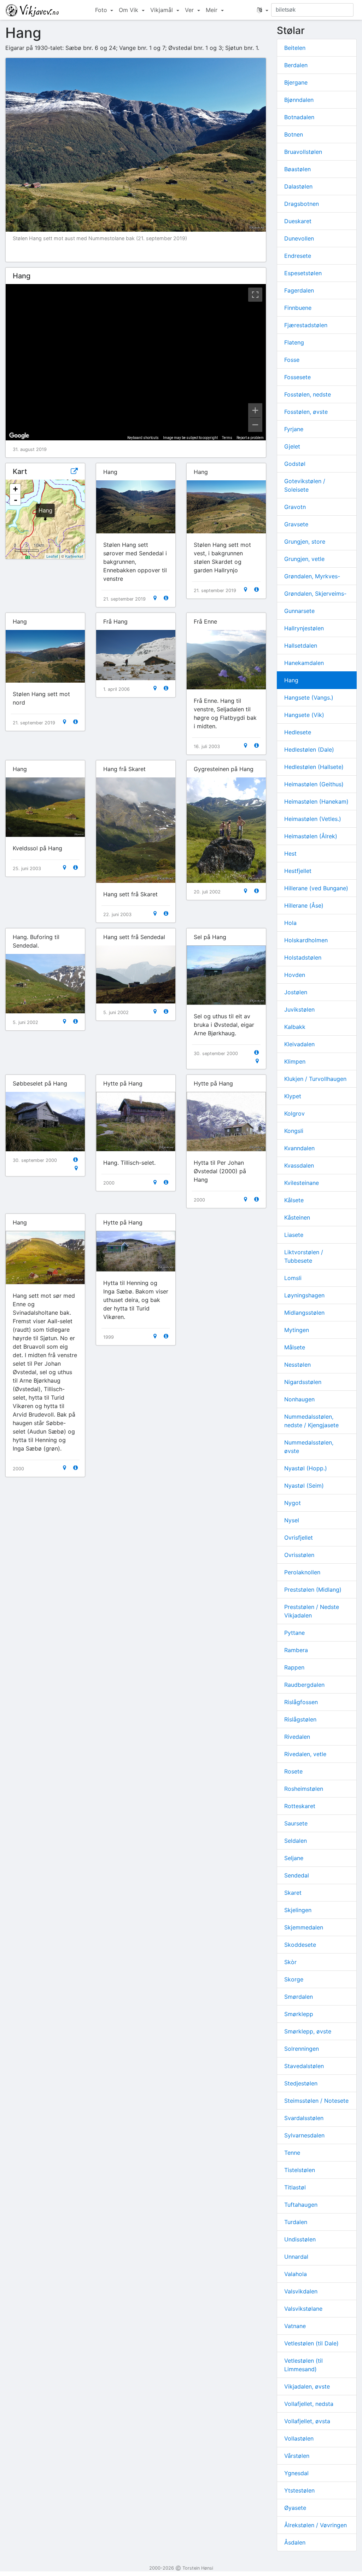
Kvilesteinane (302, 1183)
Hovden (295, 975)
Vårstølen (297, 2456)
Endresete (298, 256)
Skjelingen (298, 1910)
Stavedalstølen (304, 2066)
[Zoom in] (255, 410)
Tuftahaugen (301, 2205)
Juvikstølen (299, 1009)
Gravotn (295, 507)
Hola (290, 923)
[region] (136, 362)
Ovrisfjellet (299, 1538)
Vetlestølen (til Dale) (311, 2343)
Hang (291, 680)
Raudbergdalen (304, 1685)
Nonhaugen (299, 1399)
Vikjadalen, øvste (307, 2386)
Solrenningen (302, 2049)
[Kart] (155, 598)
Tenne (292, 2153)
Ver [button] (190, 10)
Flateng (294, 342)
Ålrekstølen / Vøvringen (316, 2525)
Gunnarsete (299, 611)
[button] (263, 10)
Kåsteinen (297, 1217)
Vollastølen (299, 2438)
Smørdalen (299, 1997)
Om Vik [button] (129, 10)
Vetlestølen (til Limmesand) (303, 2365)
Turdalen (296, 2222)
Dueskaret (298, 221)
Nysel (292, 1520)
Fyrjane (294, 429)
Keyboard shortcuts (143, 438)
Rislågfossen (301, 1702)
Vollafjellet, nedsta (309, 2404)
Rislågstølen (300, 1719)
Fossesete (297, 377)
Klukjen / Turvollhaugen (315, 1079)
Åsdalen (295, 2542)
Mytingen (297, 1330)
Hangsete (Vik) (304, 715)
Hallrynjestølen (304, 628)
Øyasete (295, 2508)
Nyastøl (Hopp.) (306, 1468)
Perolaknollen (302, 1572)
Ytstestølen (299, 2490)
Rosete (293, 1771)
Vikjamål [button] (162, 10)
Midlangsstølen (304, 1313)
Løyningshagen (304, 1295)
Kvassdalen (299, 1165)
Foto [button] (102, 10)
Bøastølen (297, 169)
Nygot (293, 1503)
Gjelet (292, 446)
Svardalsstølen (304, 2118)
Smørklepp (299, 2014)
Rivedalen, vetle (305, 1754)
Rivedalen (297, 1737)
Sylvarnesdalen (304, 2135)
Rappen (294, 1667)
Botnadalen (299, 117)
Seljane (294, 1858)
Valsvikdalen (301, 2291)
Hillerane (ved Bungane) (316, 888)
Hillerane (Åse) (304, 905)
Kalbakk (295, 1027)
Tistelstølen (300, 2170)
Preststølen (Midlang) (313, 1590)
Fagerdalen (299, 290)
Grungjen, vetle (304, 559)
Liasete (294, 1235)
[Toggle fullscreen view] (255, 295)
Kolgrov (294, 1113)
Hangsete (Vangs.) (309, 697)
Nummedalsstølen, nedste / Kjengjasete (311, 1421)
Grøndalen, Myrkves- (312, 576)
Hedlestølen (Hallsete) (314, 767)
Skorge (294, 1979)
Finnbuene (298, 308)
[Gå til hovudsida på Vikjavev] (32, 10)
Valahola (296, 2274)
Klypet (293, 1096)
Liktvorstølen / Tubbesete (304, 1256)
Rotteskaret (300, 1806)
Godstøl (295, 464)
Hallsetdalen (301, 646)
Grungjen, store (305, 542)
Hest (290, 853)
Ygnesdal (296, 2473)
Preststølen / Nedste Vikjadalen (312, 1611)
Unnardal (296, 2257)
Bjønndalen (299, 100)
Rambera (296, 1650)
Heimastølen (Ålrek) (311, 836)
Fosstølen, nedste (308, 394)
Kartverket (74, 556)
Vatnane (295, 2326)
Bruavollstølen (303, 152)
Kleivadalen (299, 1044)
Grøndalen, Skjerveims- (315, 594)
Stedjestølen (301, 2083)
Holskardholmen (306, 940)
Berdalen (296, 65)
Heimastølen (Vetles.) (313, 819)
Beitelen (295, 48)
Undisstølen (300, 2239)
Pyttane (294, 1633)
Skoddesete (300, 1945)
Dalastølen (298, 186)
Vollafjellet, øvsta (307, 2421)
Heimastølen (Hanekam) (316, 801)
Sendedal (297, 1875)
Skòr (290, 1962)
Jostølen (296, 992)
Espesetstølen (303, 273)
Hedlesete (298, 732)
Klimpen (295, 1061)
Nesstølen (297, 1365)
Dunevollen (299, 238)
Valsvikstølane (303, 2309)
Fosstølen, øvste (306, 412)
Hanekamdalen (304, 663)
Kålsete (294, 1200)
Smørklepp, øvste (308, 2031)
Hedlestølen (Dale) (309, 749)
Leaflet (52, 556)
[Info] (166, 598)
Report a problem (250, 438)
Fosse (292, 360)
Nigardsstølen (303, 1382)
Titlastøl (295, 2187)
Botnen (294, 134)
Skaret (293, 1893)
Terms (227, 438)
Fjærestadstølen (306, 325)
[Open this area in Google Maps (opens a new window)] (19, 436)
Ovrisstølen (299, 1555)
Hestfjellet (298, 871)
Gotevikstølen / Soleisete (305, 485)
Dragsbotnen (302, 204)
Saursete (296, 1823)
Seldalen (296, 1841)
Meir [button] (212, 10)
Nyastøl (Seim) (304, 1486)
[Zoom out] (255, 425)
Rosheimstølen (304, 1789)
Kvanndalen (299, 1148)
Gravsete (296, 524)
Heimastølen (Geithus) (314, 784)
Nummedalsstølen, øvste (309, 1447)
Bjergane (296, 82)
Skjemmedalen (304, 1927)
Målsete (295, 1347)
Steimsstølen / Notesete (316, 2101)
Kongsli (294, 1131)
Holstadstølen (303, 957)
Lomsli (293, 1278)
